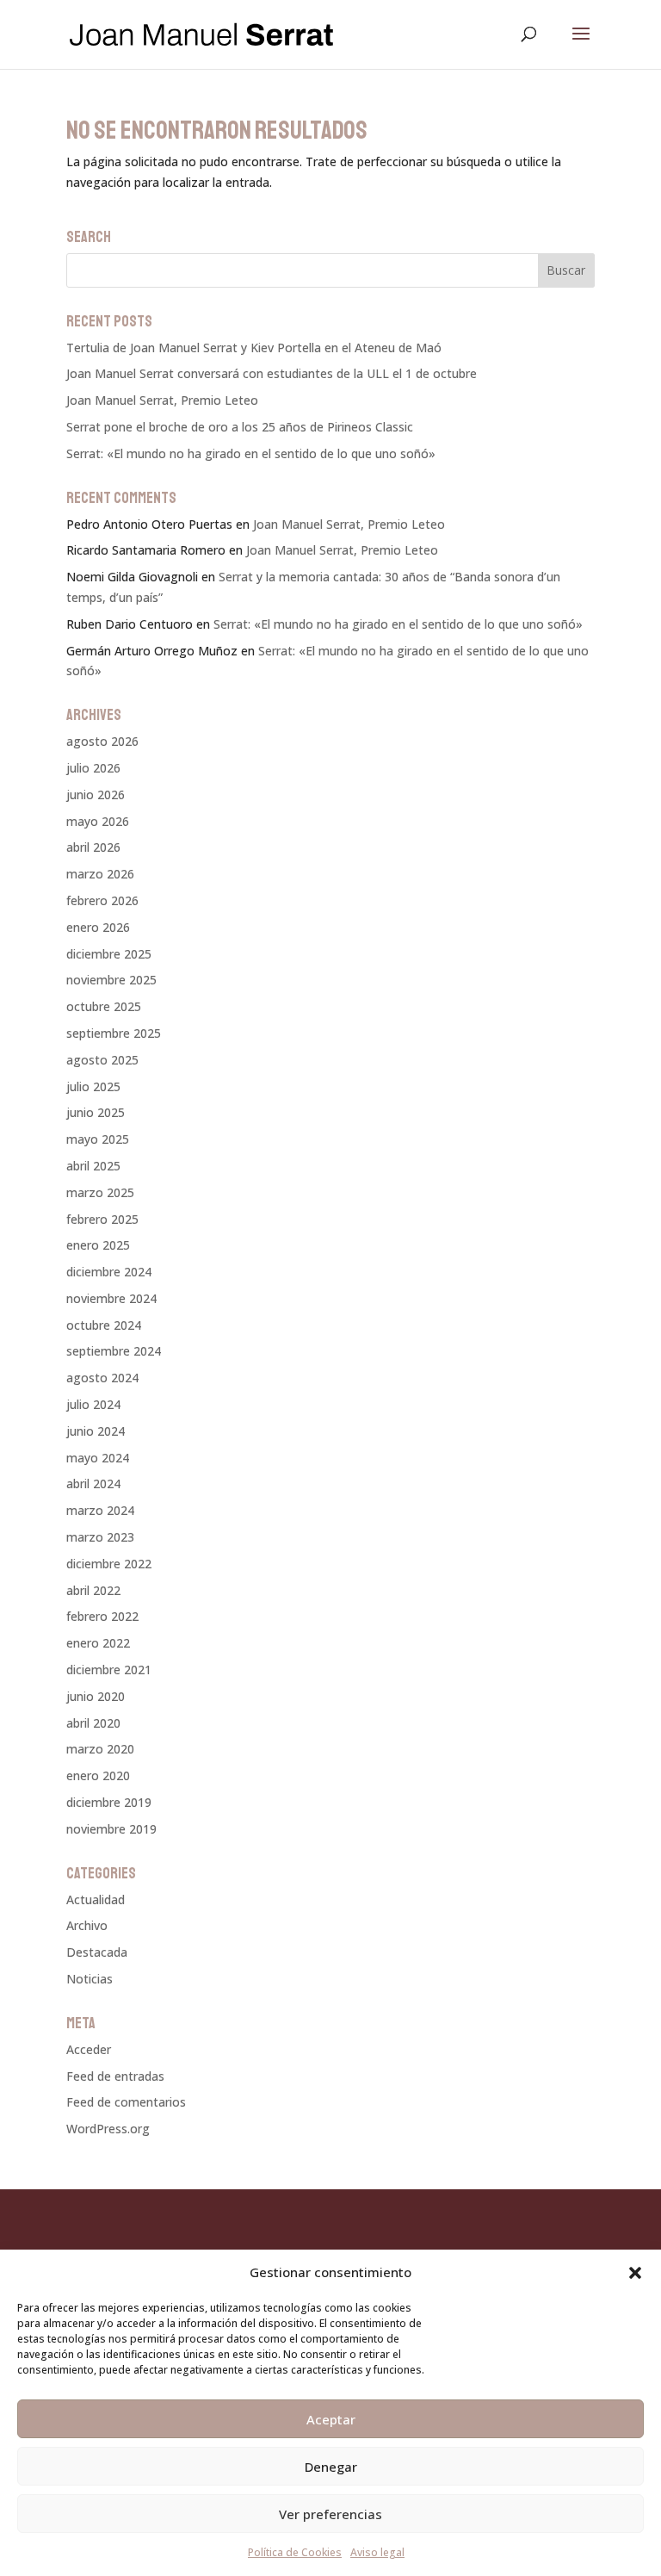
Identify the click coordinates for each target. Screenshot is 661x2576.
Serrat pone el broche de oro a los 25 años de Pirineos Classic (240, 427)
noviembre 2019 (111, 1829)
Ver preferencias (330, 2514)
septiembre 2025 (114, 1033)
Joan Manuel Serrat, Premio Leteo (162, 400)
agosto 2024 (102, 1378)
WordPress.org (108, 2129)
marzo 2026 (100, 874)
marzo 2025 (100, 1192)
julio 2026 (93, 768)
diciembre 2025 (109, 954)
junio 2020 (96, 1696)
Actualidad (96, 1899)
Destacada (97, 1952)
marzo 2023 (100, 1537)
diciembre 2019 (109, 1802)
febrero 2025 (102, 1219)
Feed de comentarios (126, 2102)
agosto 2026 (102, 741)
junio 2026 (96, 795)
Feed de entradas (115, 2076)
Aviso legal (377, 2552)
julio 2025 (93, 1086)
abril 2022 (93, 1590)
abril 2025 (93, 1166)
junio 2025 (96, 1112)
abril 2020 (93, 1723)
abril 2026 (93, 847)
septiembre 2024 (114, 1351)
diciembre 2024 (109, 1272)
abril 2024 (93, 1484)
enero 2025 (98, 1245)
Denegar (331, 2467)
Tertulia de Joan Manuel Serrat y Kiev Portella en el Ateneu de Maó (254, 348)
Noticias (90, 1979)
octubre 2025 (104, 1006)
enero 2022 (98, 1643)
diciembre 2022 (109, 1564)
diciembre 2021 (109, 1670)
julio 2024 (93, 1404)
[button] (635, 2273)
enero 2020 (98, 1775)
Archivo (87, 1925)
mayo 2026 (98, 821)
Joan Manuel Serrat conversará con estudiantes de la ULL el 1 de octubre (272, 373)
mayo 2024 (98, 1458)
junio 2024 (96, 1431)
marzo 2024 (100, 1510)
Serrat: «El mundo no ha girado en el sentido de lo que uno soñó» (251, 453)
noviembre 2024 (111, 1298)
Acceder (89, 2049)
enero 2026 (98, 927)
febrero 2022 (102, 1616)
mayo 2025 (98, 1139)
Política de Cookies (295, 2552)
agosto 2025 (102, 1060)
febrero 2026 (102, 900)
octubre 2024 (104, 1325)
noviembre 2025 (111, 980)
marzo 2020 (100, 1749)
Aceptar (331, 2419)
